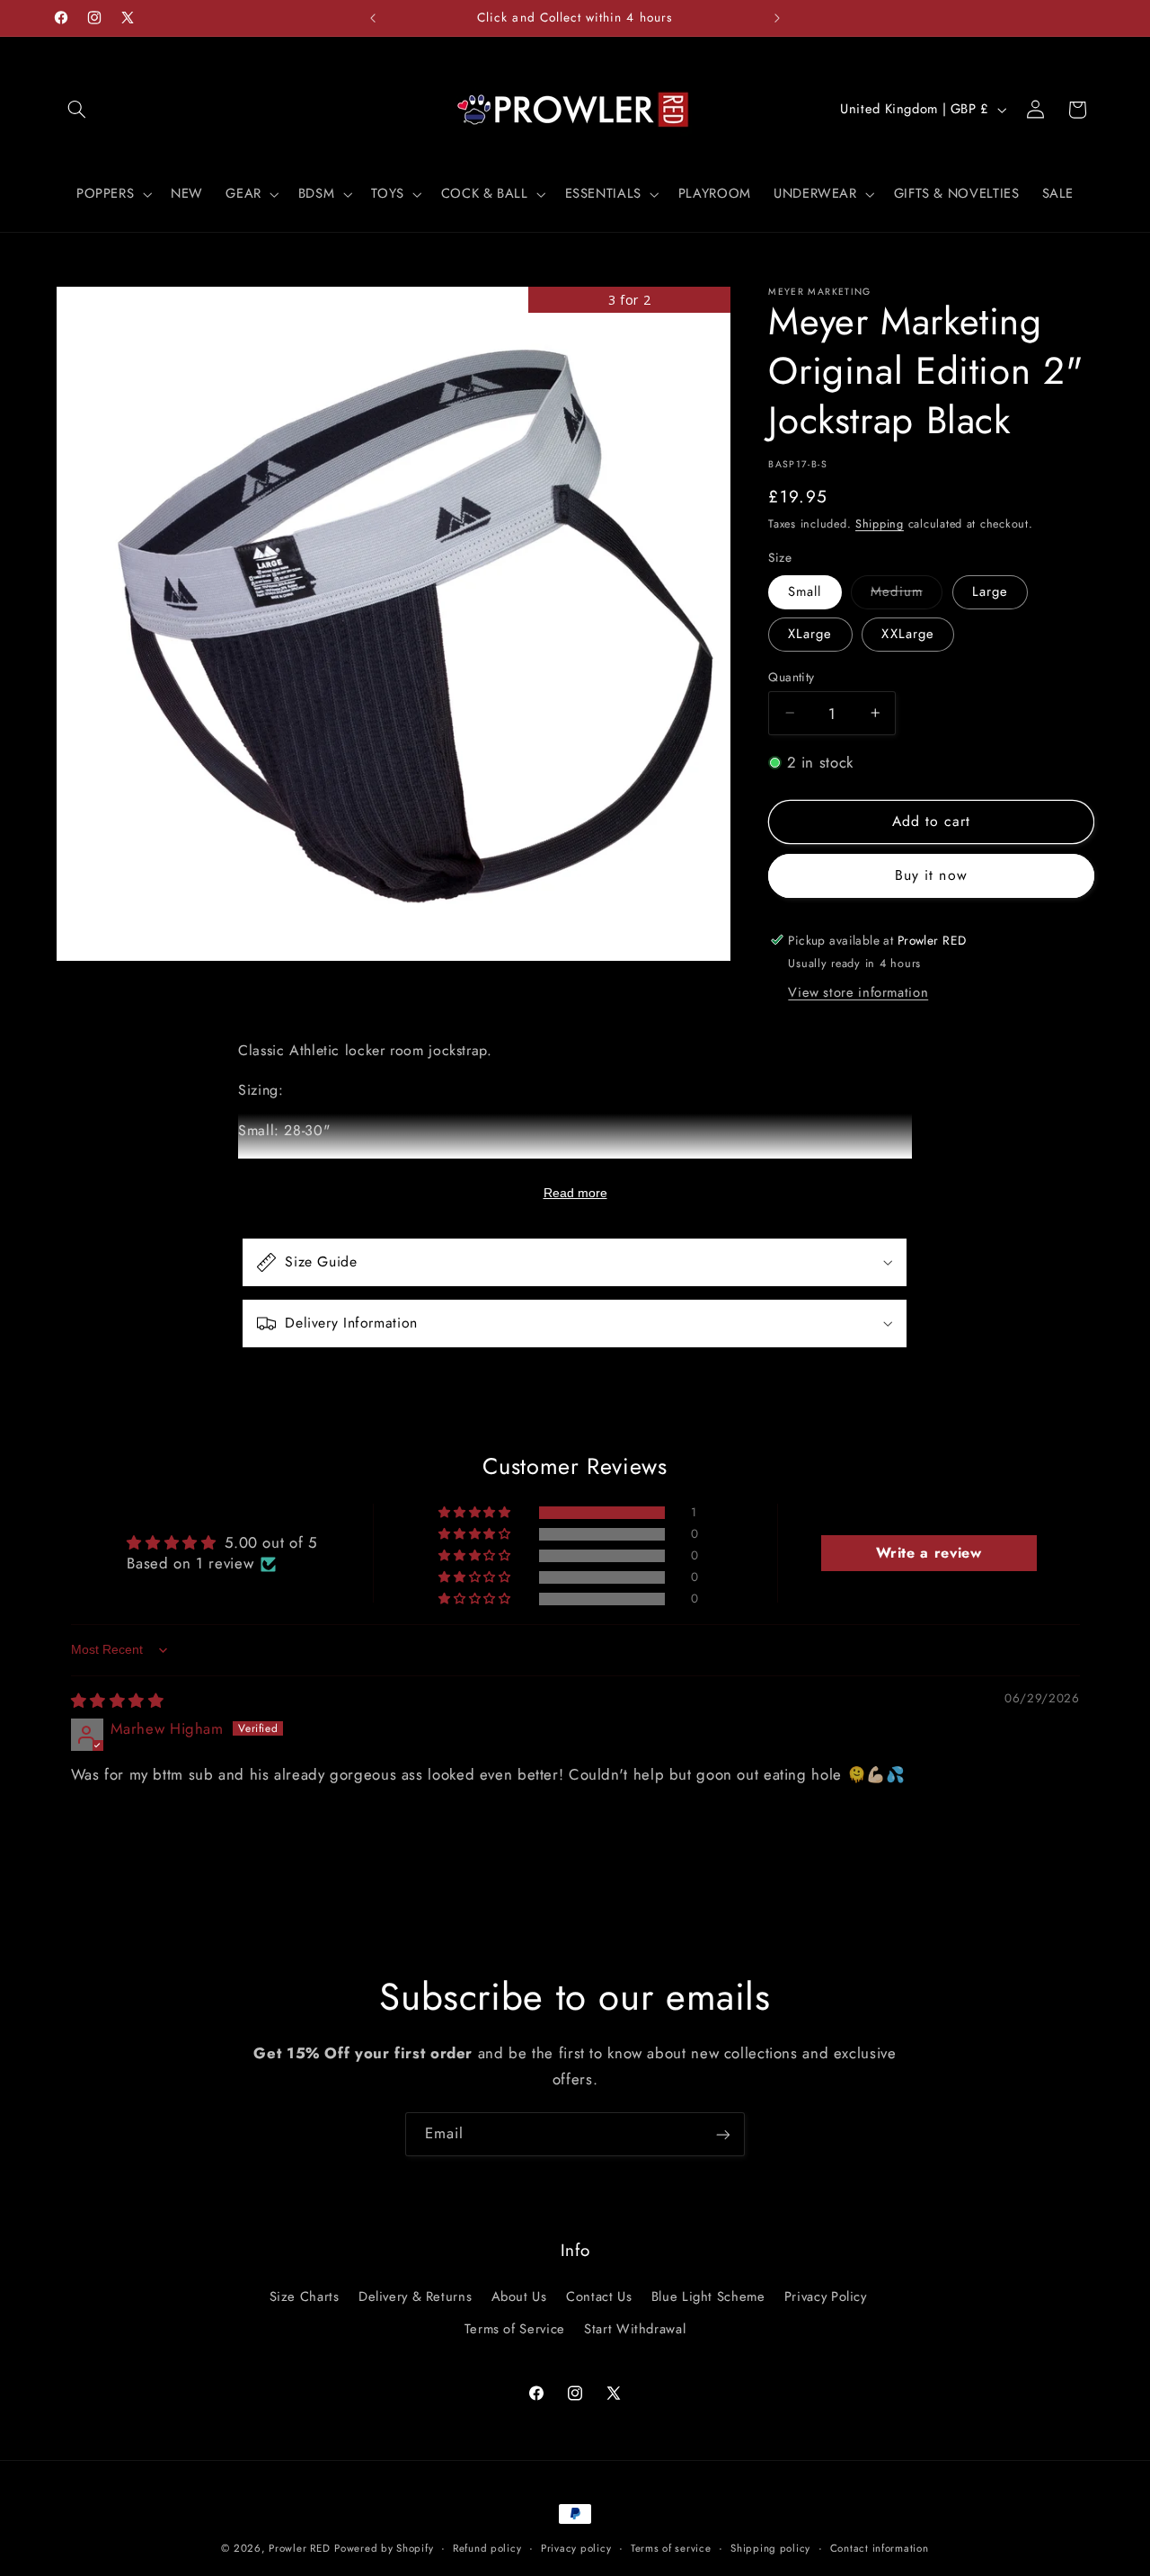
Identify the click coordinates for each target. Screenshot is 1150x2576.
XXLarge (907, 634)
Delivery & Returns (415, 2296)
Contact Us (599, 2296)
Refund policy (487, 2548)
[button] (77, 110)
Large (990, 591)
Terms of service (671, 2548)
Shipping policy (770, 2548)
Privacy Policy (826, 2296)
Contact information (880, 2548)
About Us (519, 2296)
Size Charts (305, 2296)
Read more (575, 1193)
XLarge (810, 634)
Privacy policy (576, 2548)
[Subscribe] (723, 2134)
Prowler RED (299, 2548)
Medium (906, 595)
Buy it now (931, 875)
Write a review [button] (929, 1554)
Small (805, 591)
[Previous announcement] (373, 18)
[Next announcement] (777, 18)
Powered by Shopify (384, 2548)
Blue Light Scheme (708, 2296)
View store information (858, 992)
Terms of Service (515, 2329)
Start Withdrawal (635, 2329)
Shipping (880, 524)
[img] (118, 1701)
